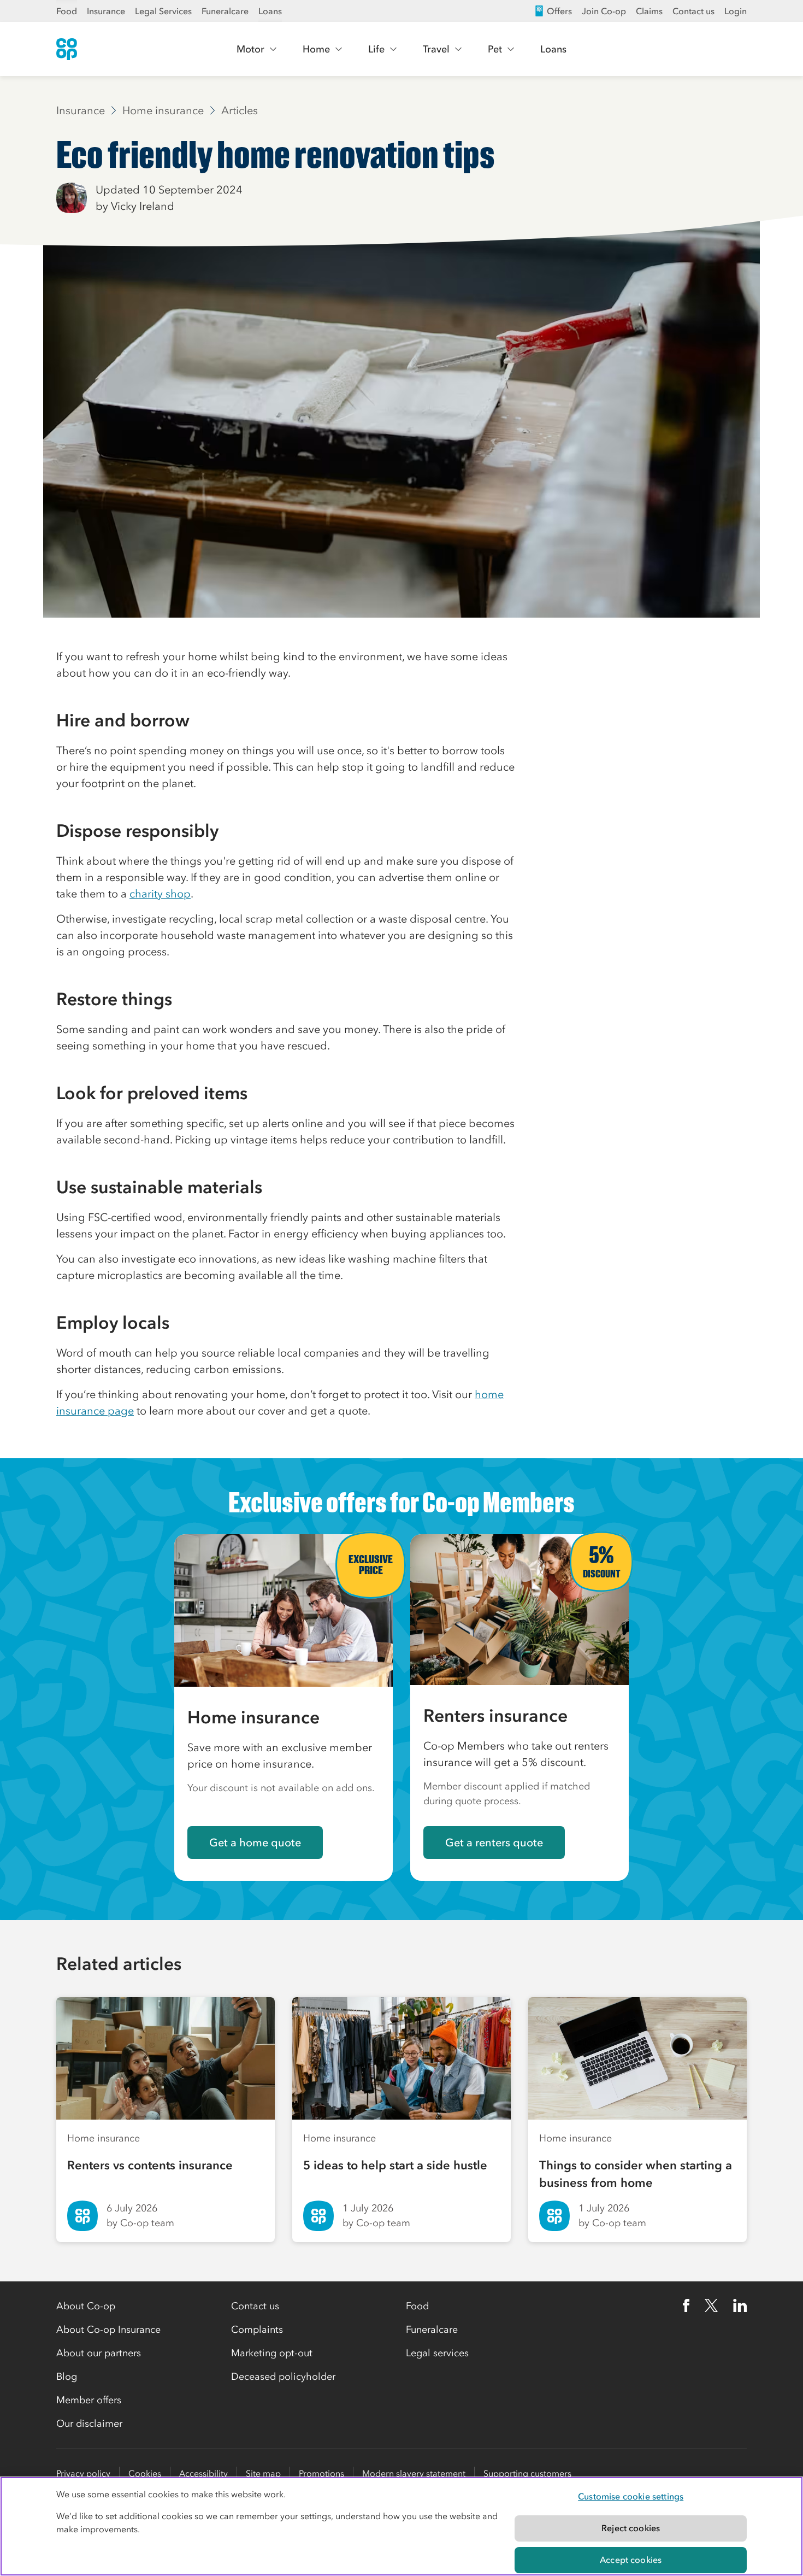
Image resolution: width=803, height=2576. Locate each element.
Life (376, 49)
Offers (559, 11)
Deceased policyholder (283, 2377)
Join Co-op (604, 11)
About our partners (99, 2353)
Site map (263, 2473)
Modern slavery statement (414, 2473)
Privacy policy (83, 2473)
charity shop (160, 894)
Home (316, 49)
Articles (240, 110)
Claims (649, 11)
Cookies (145, 2473)
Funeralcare (225, 11)
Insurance (106, 11)
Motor (250, 49)
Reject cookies (631, 2528)
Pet (495, 49)
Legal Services (163, 11)
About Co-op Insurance (108, 2329)
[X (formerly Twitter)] (711, 2305)
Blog (67, 2377)
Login (736, 11)
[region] (401, 2526)
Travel (436, 49)
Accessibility (203, 2473)
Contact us (693, 11)
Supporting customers (527, 2473)
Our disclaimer (89, 2424)
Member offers (89, 2400)
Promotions (321, 2473)
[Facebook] (686, 2305)
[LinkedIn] (740, 2305)
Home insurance (163, 110)
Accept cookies (631, 2560)
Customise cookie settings (631, 2496)
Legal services (437, 2353)
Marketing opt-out (272, 2353)
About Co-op (86, 2306)
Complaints (257, 2329)
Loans (270, 11)
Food (67, 11)
